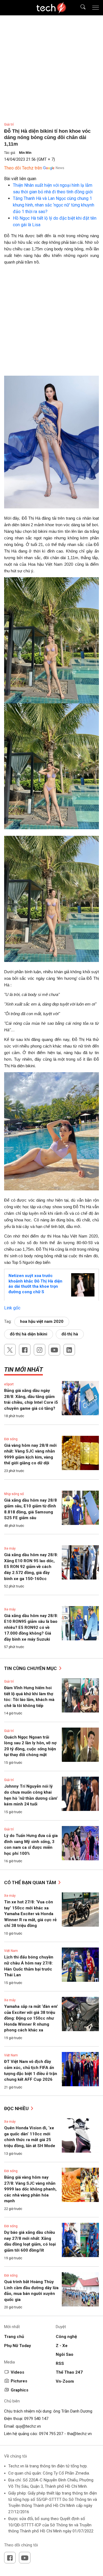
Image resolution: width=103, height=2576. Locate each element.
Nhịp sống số (14, 1494)
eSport (9, 1384)
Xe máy (10, 1549)
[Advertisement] (51, 322)
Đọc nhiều (17, 2108)
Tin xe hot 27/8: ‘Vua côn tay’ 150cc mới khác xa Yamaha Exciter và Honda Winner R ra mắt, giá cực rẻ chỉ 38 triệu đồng (30, 1914)
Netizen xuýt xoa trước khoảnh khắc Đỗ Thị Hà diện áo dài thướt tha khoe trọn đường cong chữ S (35, 1284)
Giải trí (9, 124)
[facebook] (25, 1350)
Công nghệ (66, 2337)
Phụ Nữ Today (18, 2346)
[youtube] (54, 1350)
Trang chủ (14, 2337)
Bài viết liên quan (20, 179)
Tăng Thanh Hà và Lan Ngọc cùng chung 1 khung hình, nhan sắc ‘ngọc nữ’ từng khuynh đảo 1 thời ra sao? (54, 205)
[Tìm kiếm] (80, 8)
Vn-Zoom (65, 2381)
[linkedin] (69, 1350)
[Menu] (96, 8)
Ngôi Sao (65, 2354)
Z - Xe (62, 2346)
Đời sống (11, 1439)
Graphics (20, 2390)
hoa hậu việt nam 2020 (42, 1321)
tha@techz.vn (79, 2434)
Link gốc (12, 1308)
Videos (17, 2372)
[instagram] (40, 1350)
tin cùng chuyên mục (31, 1668)
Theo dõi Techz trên (23, 168)
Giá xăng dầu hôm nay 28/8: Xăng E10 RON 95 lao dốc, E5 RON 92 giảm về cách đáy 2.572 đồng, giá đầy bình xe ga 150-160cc (31, 1567)
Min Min (25, 153)
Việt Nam (11, 1951)
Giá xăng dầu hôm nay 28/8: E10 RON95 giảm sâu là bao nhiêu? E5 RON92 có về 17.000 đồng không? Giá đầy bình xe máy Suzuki (31, 1627)
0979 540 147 (36, 2419)
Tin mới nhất (23, 1370)
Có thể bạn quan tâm (31, 1883)
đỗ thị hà (70, 1334)
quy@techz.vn (28, 2426)
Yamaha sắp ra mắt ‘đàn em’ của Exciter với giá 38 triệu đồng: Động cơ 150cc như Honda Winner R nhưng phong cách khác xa (31, 2018)
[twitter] (10, 1350)
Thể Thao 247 (69, 2372)
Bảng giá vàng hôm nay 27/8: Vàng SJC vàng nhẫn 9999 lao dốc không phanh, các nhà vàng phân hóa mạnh (30, 2189)
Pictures (19, 2381)
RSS (60, 2363)
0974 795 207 (51, 2434)
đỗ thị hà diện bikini (29, 1334)
